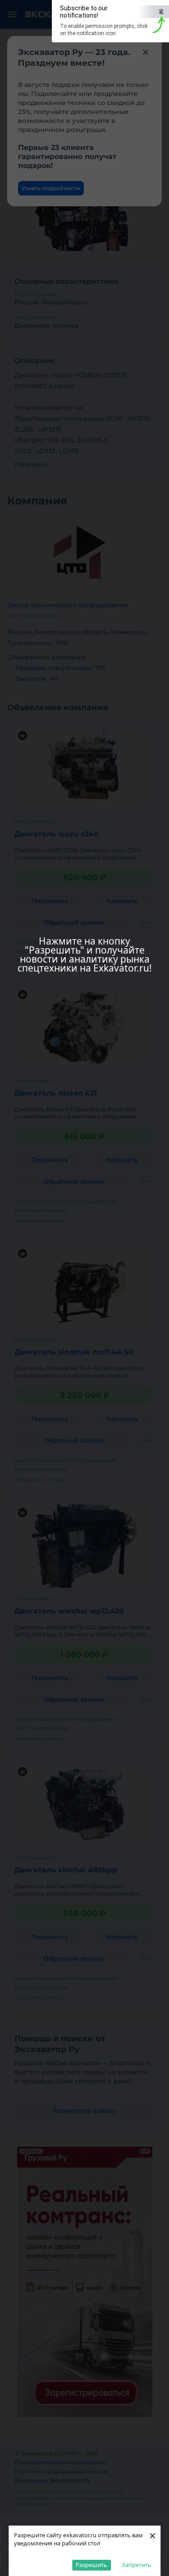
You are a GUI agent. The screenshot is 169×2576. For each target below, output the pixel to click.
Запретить (137, 2565)
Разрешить (91, 2565)
